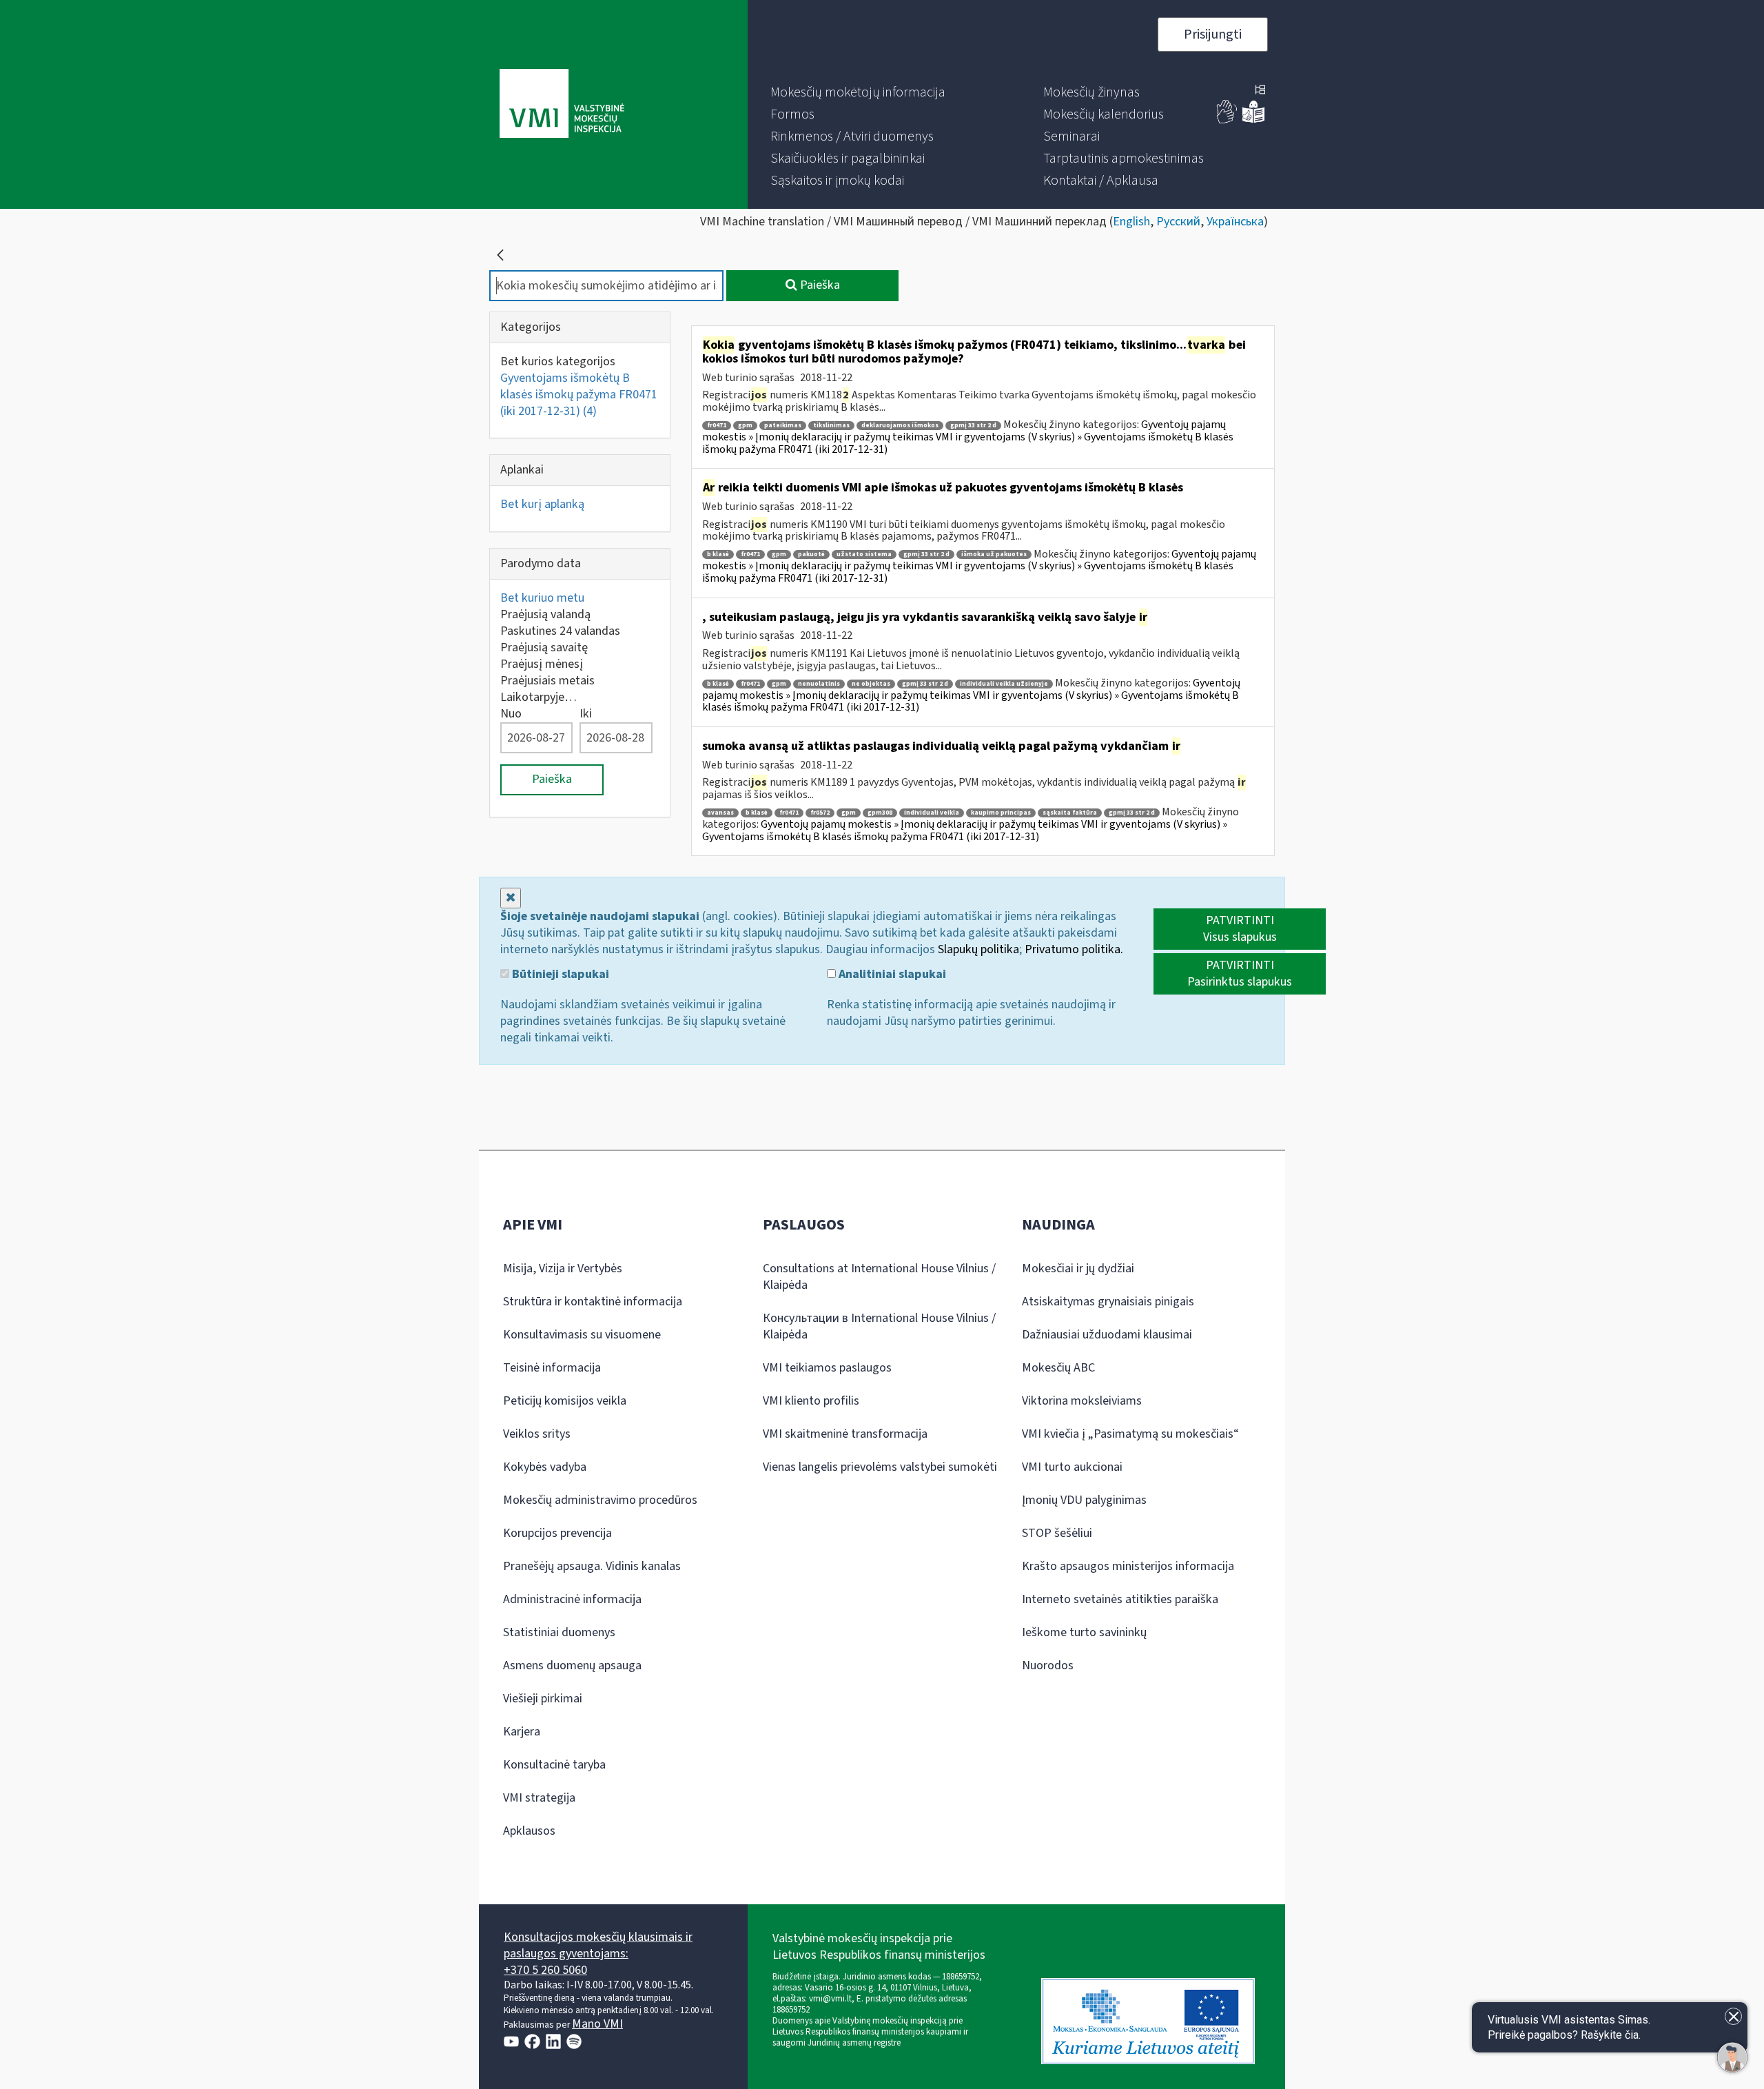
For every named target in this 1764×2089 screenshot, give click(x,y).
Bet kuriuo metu (542, 598)
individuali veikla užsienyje (1004, 684)
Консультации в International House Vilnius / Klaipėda (879, 1326)
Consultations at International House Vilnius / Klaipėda (879, 1277)
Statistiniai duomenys (559, 1632)
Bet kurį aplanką (542, 504)
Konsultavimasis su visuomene (582, 1335)
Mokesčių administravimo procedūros (600, 1500)
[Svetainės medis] (1260, 91)
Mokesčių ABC (1058, 1368)
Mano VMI (597, 2024)
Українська (1235, 222)
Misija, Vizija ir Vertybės (563, 1268)
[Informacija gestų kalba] (1227, 120)
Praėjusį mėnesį (542, 664)
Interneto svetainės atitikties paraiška (1120, 1599)
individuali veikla (932, 813)
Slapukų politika (978, 949)
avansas (720, 813)
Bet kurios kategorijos (558, 361)
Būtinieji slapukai (559, 975)
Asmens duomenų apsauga (572, 1665)
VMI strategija (539, 1798)
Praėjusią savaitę (544, 648)
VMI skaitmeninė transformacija (845, 1434)
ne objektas (871, 684)
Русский (1178, 222)
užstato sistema (864, 554)
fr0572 (820, 813)
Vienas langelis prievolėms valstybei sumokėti (880, 1467)
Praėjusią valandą (545, 614)
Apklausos (529, 1831)
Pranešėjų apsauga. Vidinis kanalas (592, 1566)
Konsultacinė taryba (554, 1765)
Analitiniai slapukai (891, 975)
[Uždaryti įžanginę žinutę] (1733, 2016)
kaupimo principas (1001, 813)
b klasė (718, 554)
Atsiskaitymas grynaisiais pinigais (1108, 1302)
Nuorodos (1048, 1665)
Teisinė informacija (552, 1368)
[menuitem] (858, 92)
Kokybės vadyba (545, 1467)
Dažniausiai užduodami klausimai (1107, 1335)
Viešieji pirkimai (543, 1699)
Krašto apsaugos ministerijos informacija (1128, 1566)
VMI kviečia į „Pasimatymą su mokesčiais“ (1130, 1434)
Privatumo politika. (1074, 949)
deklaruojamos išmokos (900, 426)
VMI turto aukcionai (1072, 1467)
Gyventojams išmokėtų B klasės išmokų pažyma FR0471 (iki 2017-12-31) (579, 395)
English (1131, 222)
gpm (745, 426)
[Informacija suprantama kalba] (1253, 120)
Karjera (522, 1732)
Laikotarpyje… (539, 697)
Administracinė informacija (572, 1599)
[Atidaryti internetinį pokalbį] (1732, 2057)
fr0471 (717, 426)
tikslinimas (831, 426)
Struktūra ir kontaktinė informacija (593, 1302)
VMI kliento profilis (811, 1401)
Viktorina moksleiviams (1082, 1401)
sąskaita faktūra (1070, 813)
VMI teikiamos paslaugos (827, 1368)
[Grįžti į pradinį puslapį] (500, 255)
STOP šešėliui (1057, 1533)
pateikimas (783, 426)
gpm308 (880, 813)
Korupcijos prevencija (557, 1533)
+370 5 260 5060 (545, 1970)
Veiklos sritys (537, 1434)
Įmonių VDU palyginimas (1084, 1500)
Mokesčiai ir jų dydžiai (1078, 1268)
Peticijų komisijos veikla (565, 1401)
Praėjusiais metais (547, 681)
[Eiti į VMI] (562, 105)
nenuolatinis (819, 684)
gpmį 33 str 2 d (973, 426)
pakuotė (811, 554)
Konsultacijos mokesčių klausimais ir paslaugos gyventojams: (598, 1945)
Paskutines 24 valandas (560, 631)
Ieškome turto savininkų (1084, 1632)
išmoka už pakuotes (994, 554)
